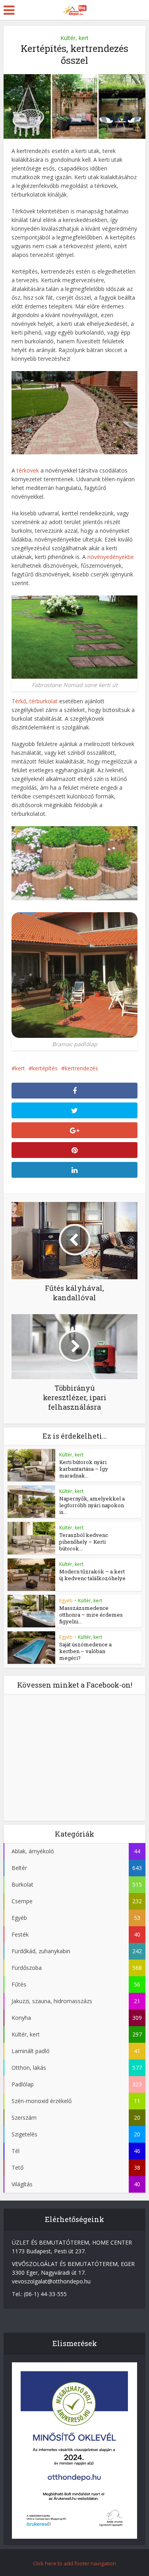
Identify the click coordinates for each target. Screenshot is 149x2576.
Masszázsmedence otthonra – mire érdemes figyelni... (91, 1615)
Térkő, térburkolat (35, 701)
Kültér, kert (74, 38)
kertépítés (45, 1068)
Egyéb (66, 1601)
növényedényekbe (111, 557)
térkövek (28, 470)
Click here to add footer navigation (74, 2563)
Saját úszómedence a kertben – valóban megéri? (85, 1651)
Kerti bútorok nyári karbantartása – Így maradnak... (84, 1469)
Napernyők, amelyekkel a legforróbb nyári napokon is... (92, 1505)
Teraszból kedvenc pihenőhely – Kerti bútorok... (84, 1542)
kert (20, 1068)
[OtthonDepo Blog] (75, 9)
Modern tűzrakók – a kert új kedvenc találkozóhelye (92, 1575)
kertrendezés (81, 1068)
